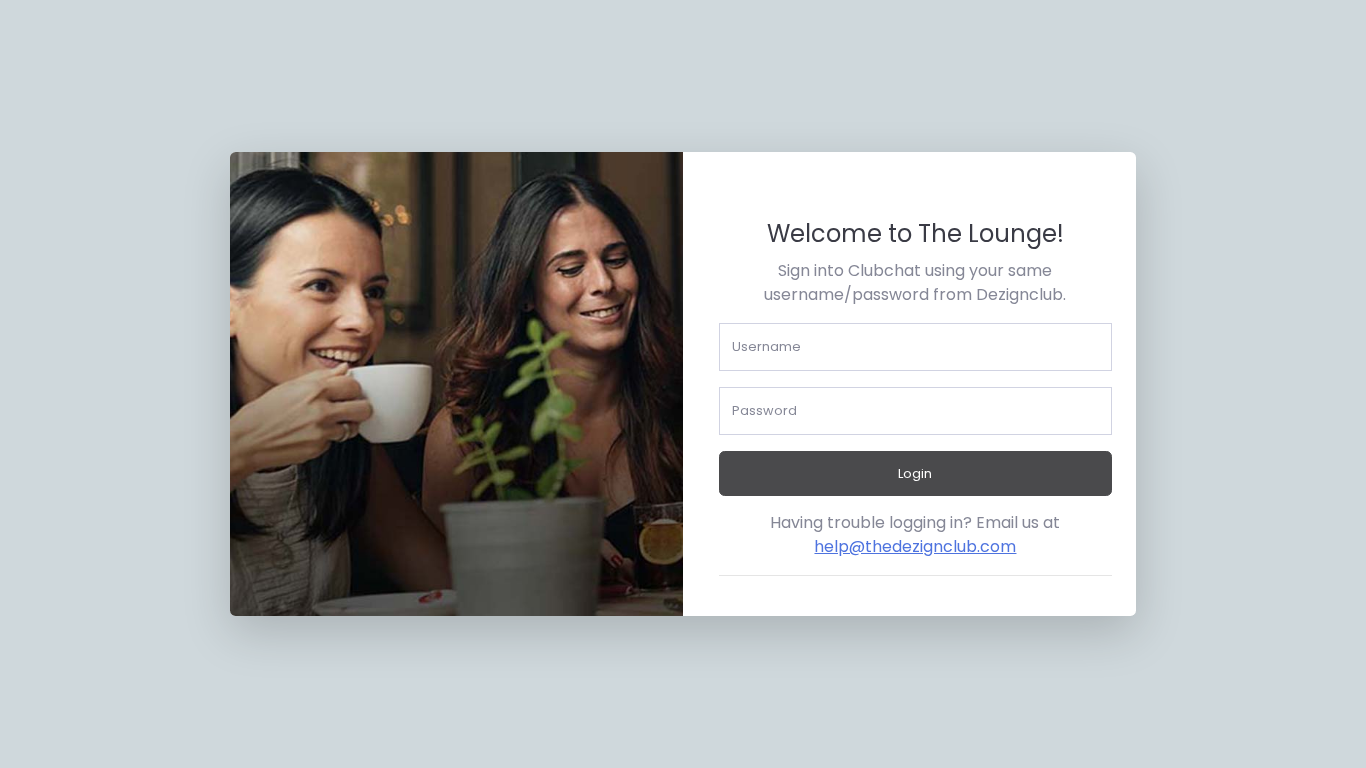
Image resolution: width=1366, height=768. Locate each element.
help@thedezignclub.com (915, 546)
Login (915, 473)
